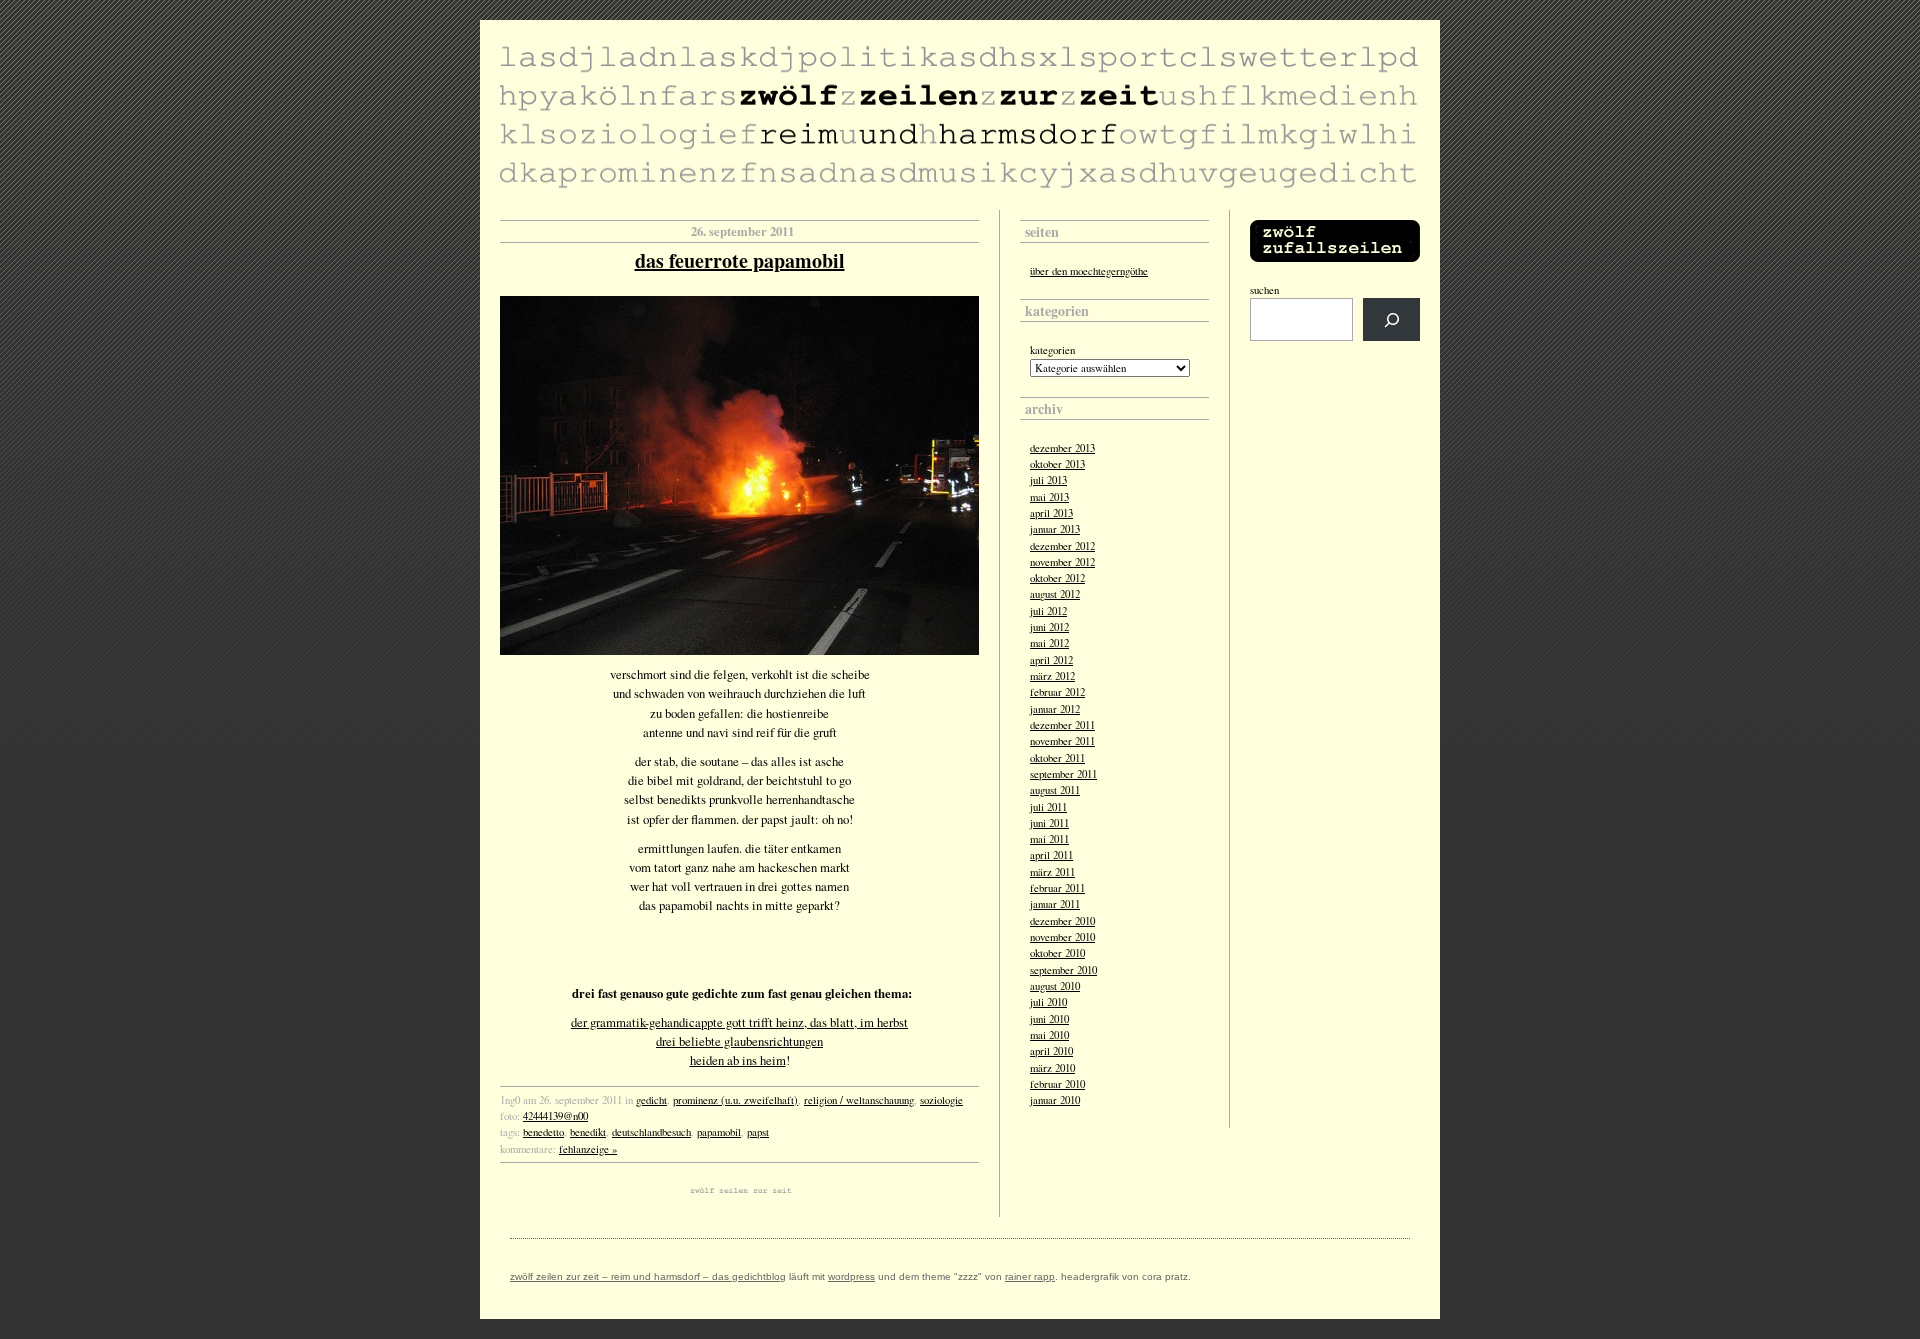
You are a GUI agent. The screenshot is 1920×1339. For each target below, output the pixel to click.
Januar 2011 (1055, 904)
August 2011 (1055, 790)
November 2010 (1062, 937)
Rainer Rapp (1030, 1276)
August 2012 (1055, 594)
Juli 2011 (1048, 807)
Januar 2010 (1055, 1100)
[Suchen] (1391, 319)
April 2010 (1051, 1051)
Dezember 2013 (1062, 448)
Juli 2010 (1048, 1002)
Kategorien (1052, 350)
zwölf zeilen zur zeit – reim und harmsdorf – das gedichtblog (648, 1276)
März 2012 (1052, 676)
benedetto (543, 1132)
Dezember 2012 (1062, 546)
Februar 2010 (1057, 1084)
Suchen (1264, 290)
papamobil (719, 1132)
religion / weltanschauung (859, 1100)
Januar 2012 (1055, 709)
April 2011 (1051, 855)
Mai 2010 (1049, 1035)
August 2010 (1055, 986)
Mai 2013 (1049, 497)
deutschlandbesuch (651, 1132)
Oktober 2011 (1057, 758)
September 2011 (1063, 774)
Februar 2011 (1057, 888)
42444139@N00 (555, 1116)
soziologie (941, 1100)
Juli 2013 (1048, 480)
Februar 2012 (1057, 692)
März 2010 (1052, 1068)
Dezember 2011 (1062, 725)
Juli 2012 (1048, 611)
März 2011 (1052, 872)
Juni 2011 (1049, 823)
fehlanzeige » (588, 1149)
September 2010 (1063, 970)
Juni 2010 (1049, 1019)
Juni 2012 (1049, 627)
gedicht (651, 1100)
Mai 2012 (1049, 643)
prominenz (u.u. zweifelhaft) (735, 1100)
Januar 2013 (1055, 529)
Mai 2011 (1049, 839)
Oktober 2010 (1057, 953)
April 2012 (1051, 660)
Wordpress (851, 1276)
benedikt (588, 1132)
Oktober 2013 (1057, 464)
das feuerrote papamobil (740, 260)
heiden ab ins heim (738, 1060)
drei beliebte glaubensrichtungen (739, 1041)
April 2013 (1051, 513)
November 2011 (1062, 741)
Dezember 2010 (1062, 921)
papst (758, 1132)
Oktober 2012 (1057, 578)
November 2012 (1062, 562)
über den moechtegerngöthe (1089, 271)
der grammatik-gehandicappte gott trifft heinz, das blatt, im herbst (739, 1022)
